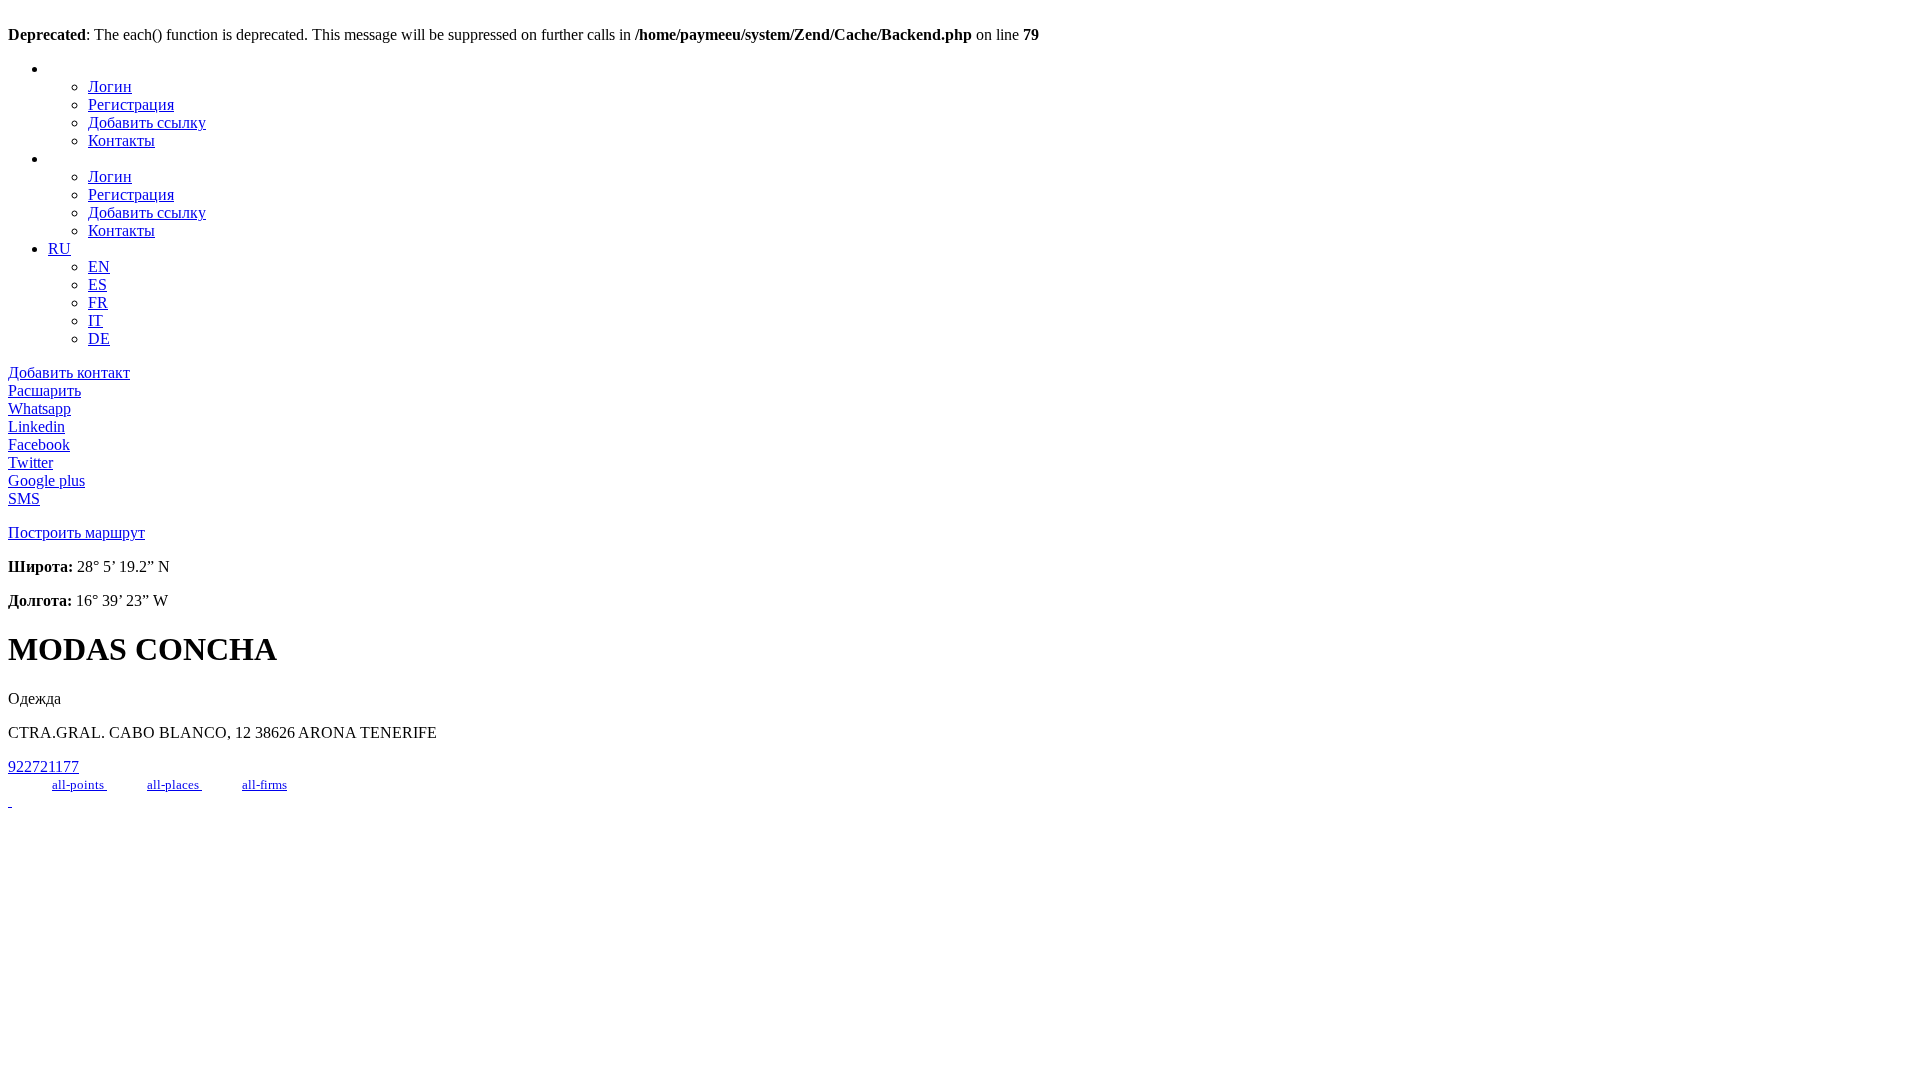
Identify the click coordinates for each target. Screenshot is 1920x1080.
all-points (79, 784)
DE (99, 338)
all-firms (264, 784)
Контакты (121, 140)
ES (97, 284)
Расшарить (44, 390)
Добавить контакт (69, 372)
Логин (110, 86)
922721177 (43, 766)
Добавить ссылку (147, 122)
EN (99, 266)
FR (98, 302)
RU (59, 248)
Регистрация (131, 104)
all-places (174, 784)
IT (95, 320)
